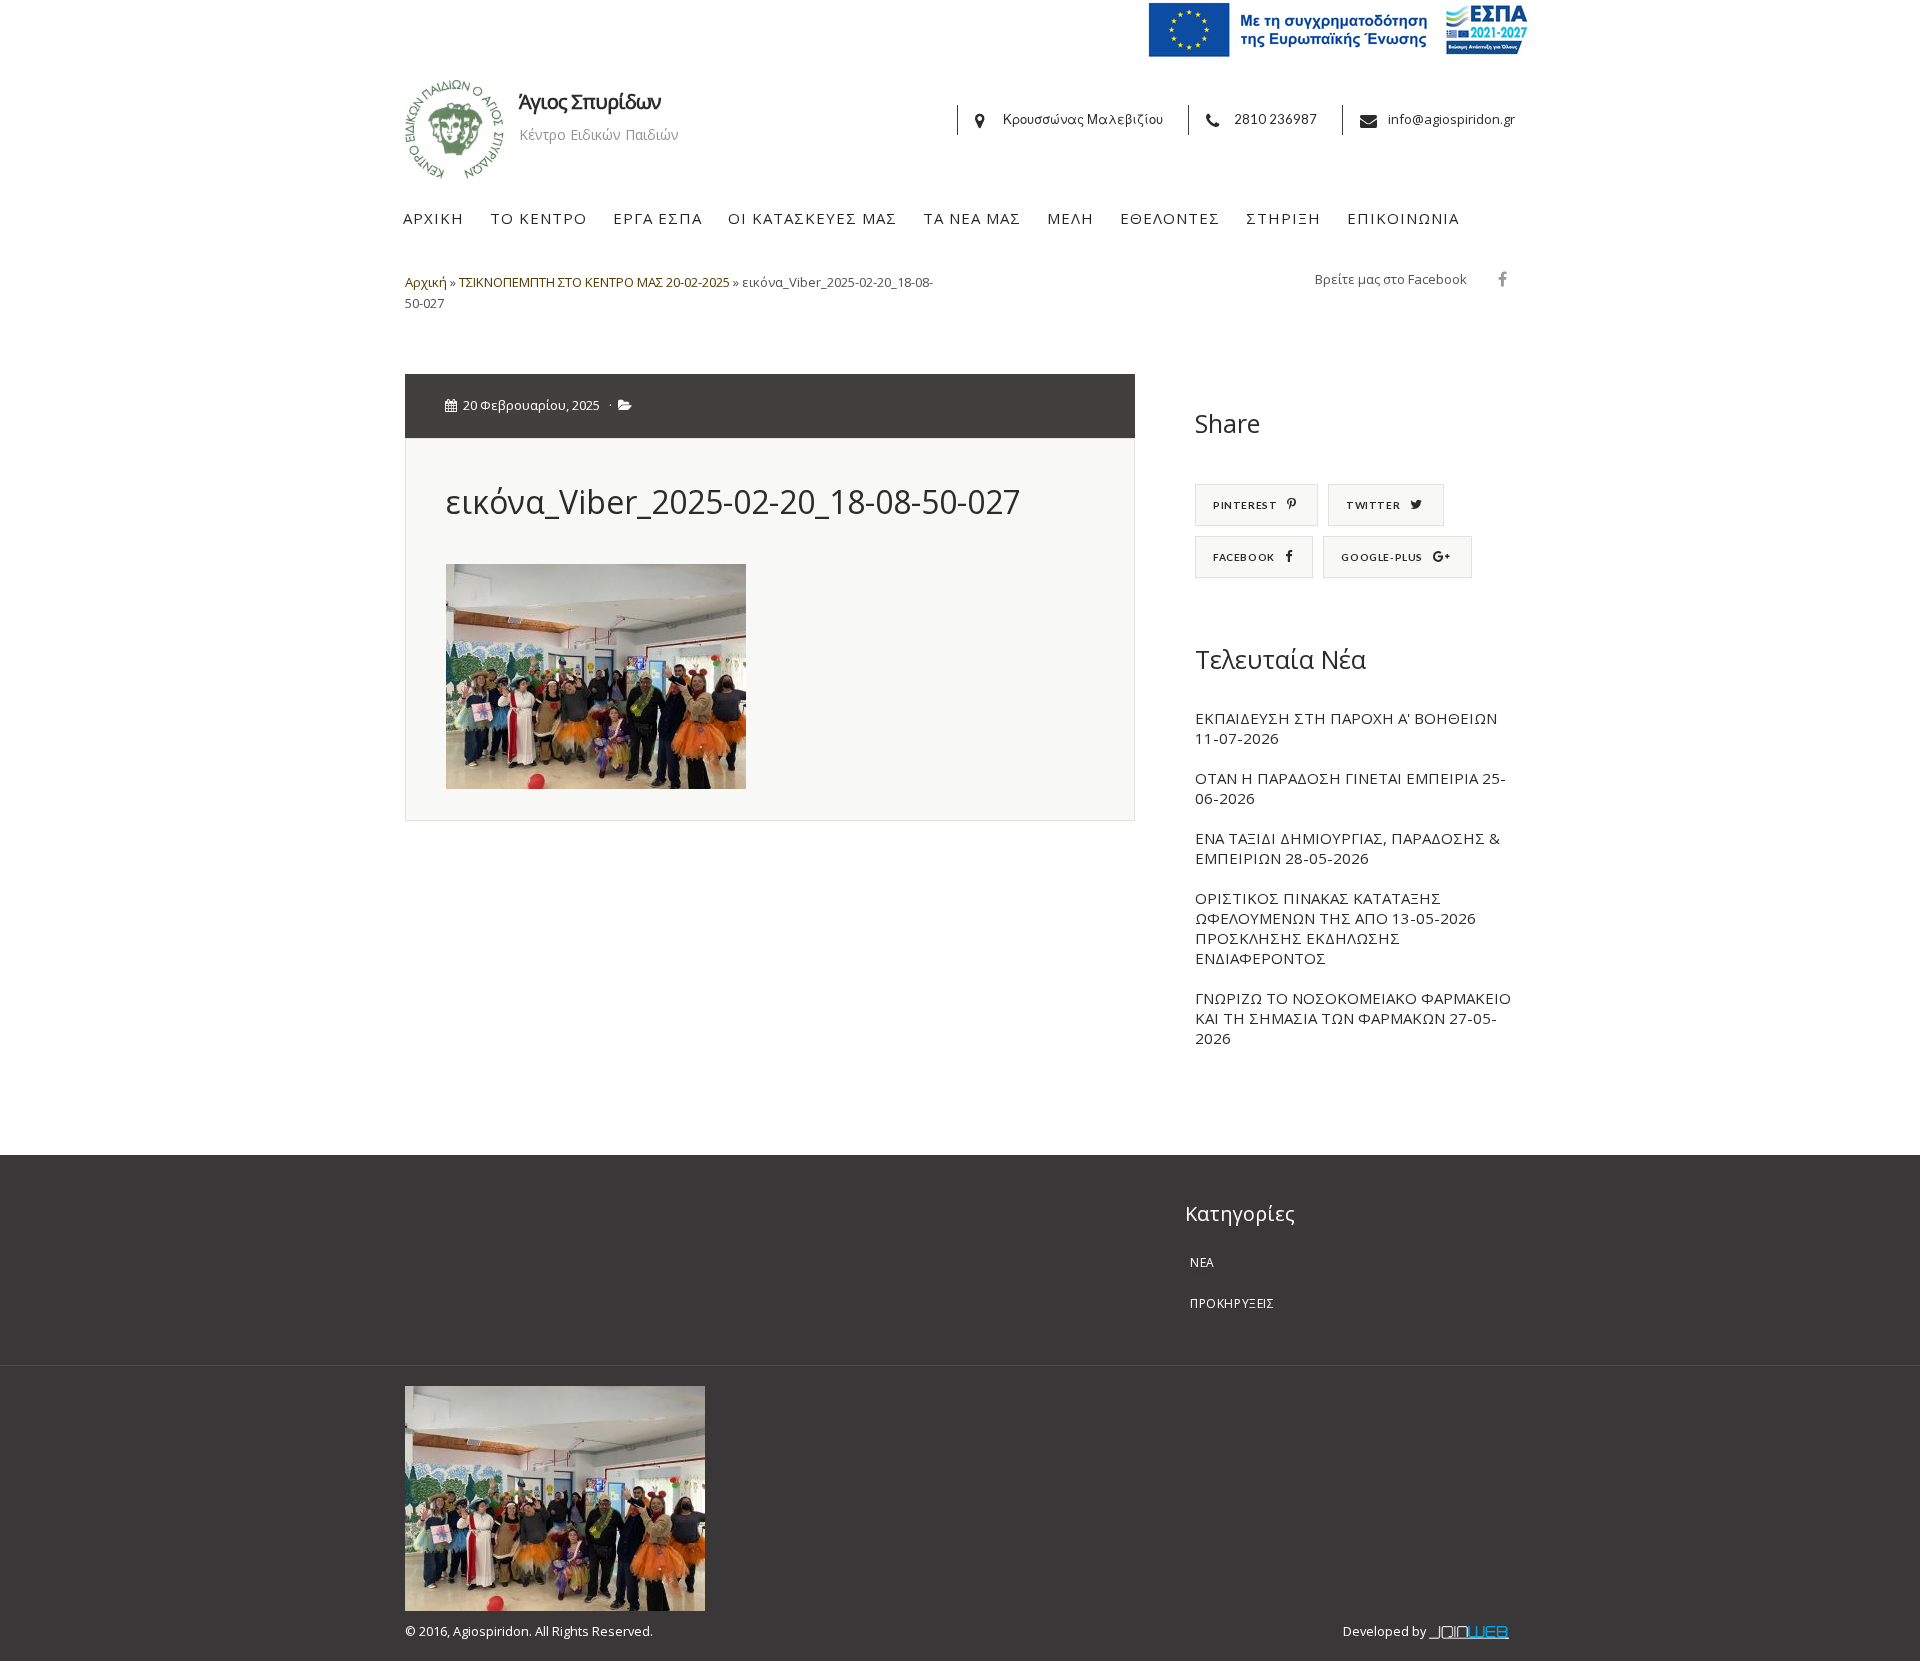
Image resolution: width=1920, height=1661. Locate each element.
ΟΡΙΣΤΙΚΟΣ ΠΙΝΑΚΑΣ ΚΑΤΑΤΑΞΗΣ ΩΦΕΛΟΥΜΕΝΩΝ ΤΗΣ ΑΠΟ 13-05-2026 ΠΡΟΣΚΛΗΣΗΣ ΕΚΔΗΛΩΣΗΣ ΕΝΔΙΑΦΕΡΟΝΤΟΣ (1335, 928)
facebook (1244, 557)
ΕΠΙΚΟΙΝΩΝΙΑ (1403, 218)
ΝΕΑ (1202, 1262)
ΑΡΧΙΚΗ (433, 218)
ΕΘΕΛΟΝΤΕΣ (1170, 218)
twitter (1373, 505)
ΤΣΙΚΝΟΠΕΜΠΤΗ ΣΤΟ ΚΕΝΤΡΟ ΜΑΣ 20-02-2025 (594, 282)
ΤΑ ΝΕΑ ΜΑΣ (972, 218)
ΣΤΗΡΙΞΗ (1283, 218)
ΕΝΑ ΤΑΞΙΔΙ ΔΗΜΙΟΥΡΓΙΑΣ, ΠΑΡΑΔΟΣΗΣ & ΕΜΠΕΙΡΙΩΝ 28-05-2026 (1347, 848)
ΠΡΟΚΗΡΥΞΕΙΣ (1232, 1303)
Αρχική (426, 282)
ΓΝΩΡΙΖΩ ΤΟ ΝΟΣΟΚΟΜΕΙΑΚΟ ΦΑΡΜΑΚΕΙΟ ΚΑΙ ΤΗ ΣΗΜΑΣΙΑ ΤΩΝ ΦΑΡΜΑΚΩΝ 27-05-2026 (1353, 1018)
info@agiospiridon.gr (1451, 119)
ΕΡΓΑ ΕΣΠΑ (657, 218)
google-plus (1382, 557)
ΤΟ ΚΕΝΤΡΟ (538, 218)
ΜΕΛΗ (1070, 218)
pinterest (1245, 505)
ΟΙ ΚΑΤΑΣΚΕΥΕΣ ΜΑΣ (812, 218)
